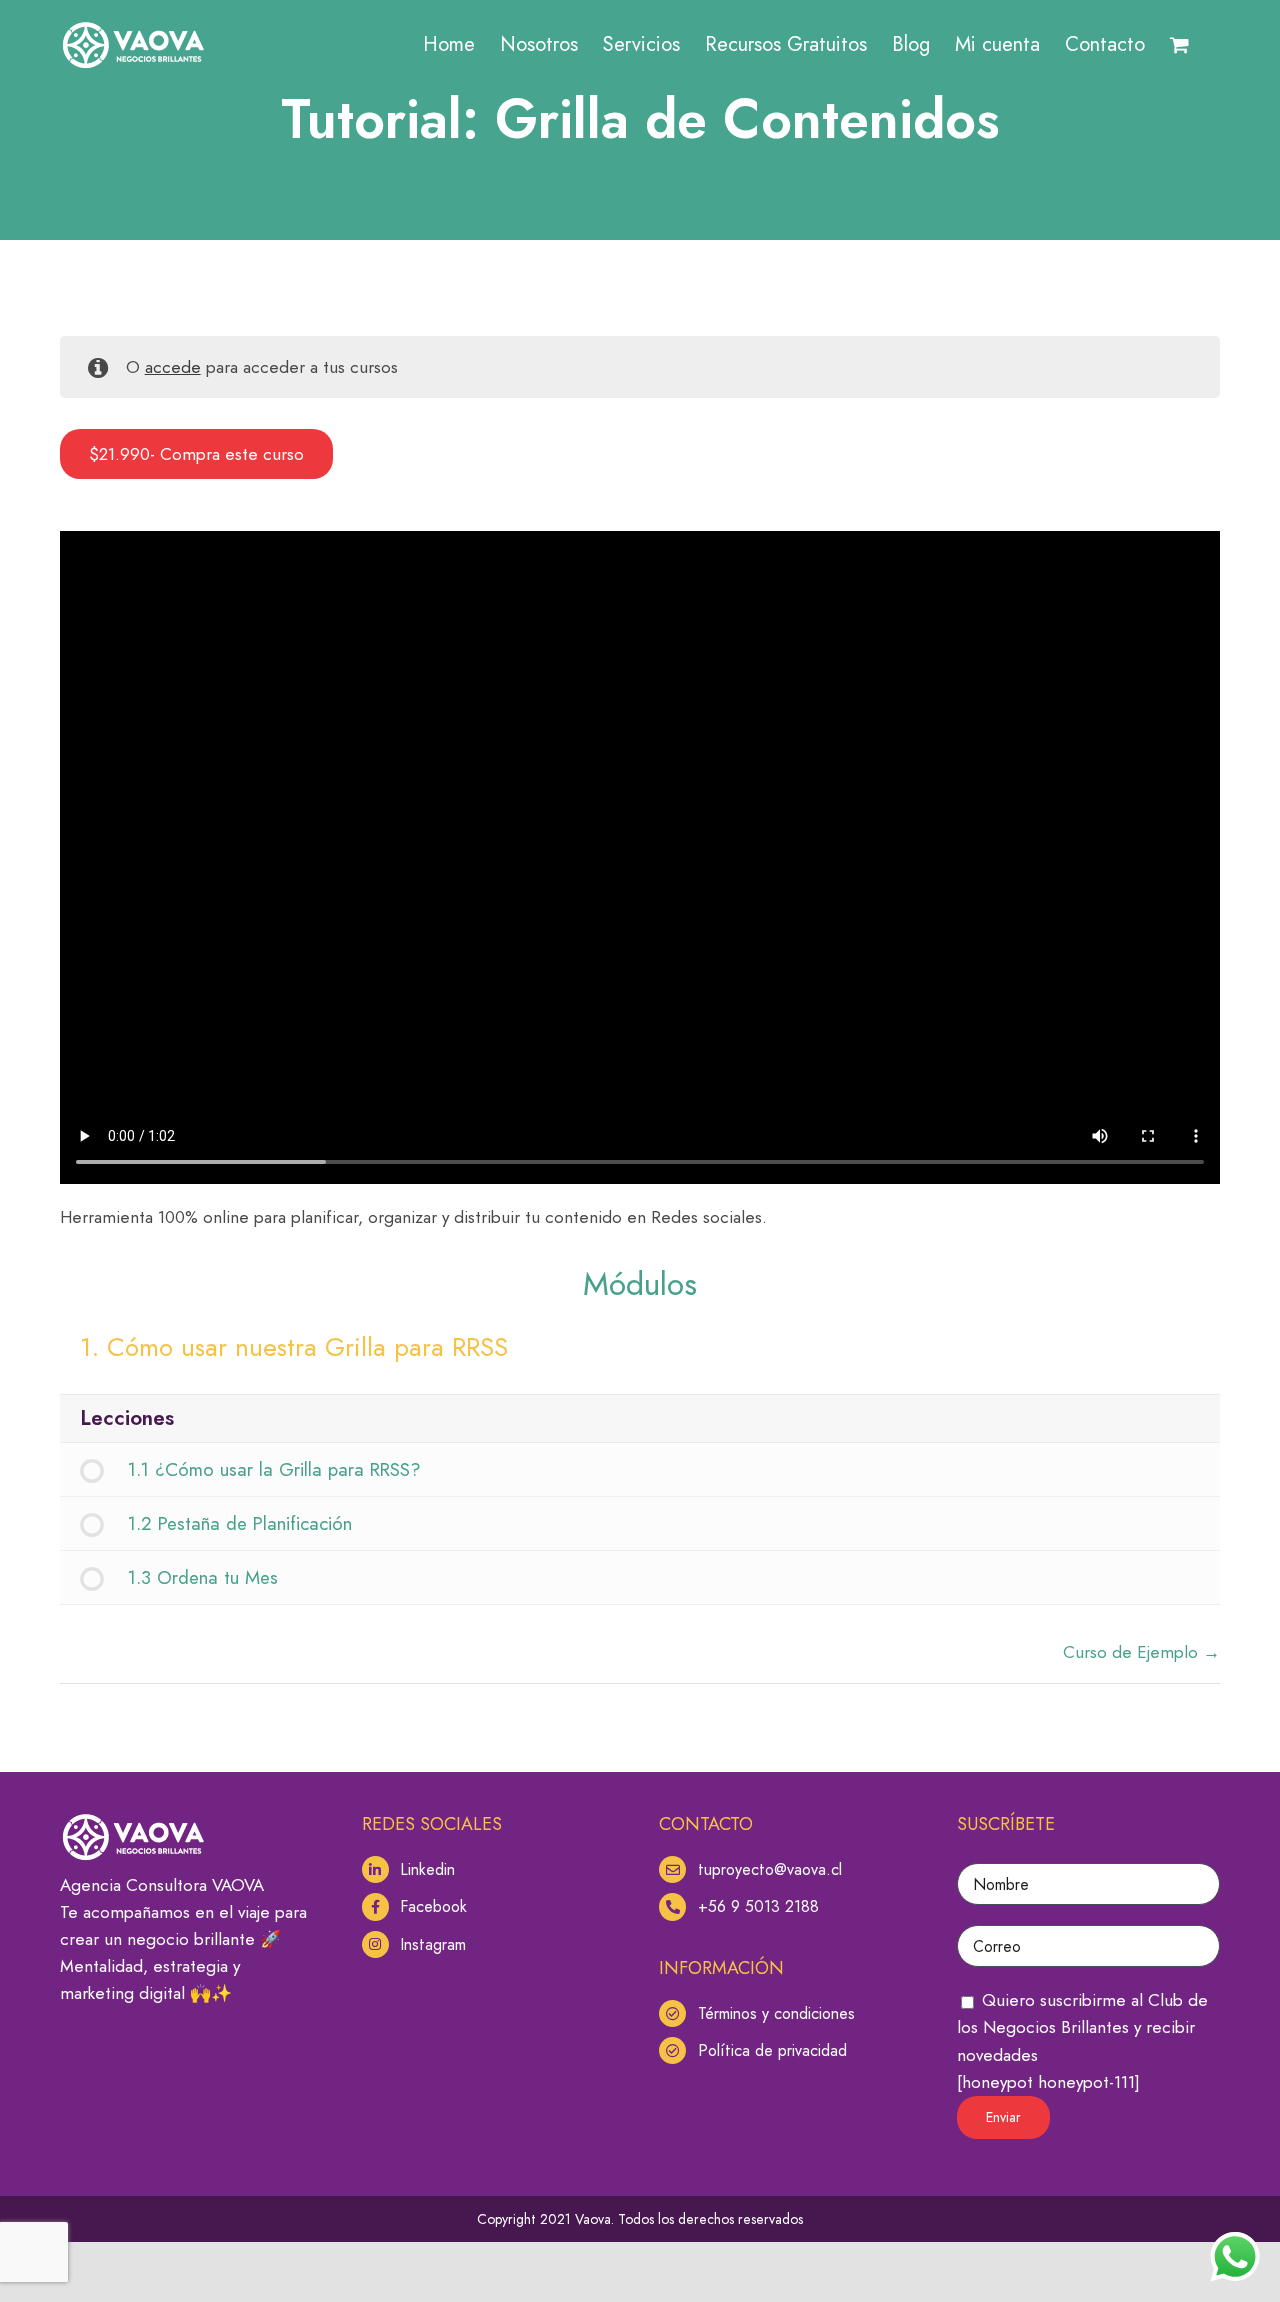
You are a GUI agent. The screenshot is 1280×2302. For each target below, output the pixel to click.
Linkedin (427, 1869)
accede (173, 367)
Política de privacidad (772, 2050)
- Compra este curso (196, 454)
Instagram (433, 1944)
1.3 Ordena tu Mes (203, 1577)
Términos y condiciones (776, 2013)
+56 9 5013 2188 (758, 1906)
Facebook (433, 1906)
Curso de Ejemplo (1133, 1652)
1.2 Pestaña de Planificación (240, 1523)
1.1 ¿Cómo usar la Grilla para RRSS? (274, 1469)
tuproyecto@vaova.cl (770, 1869)
